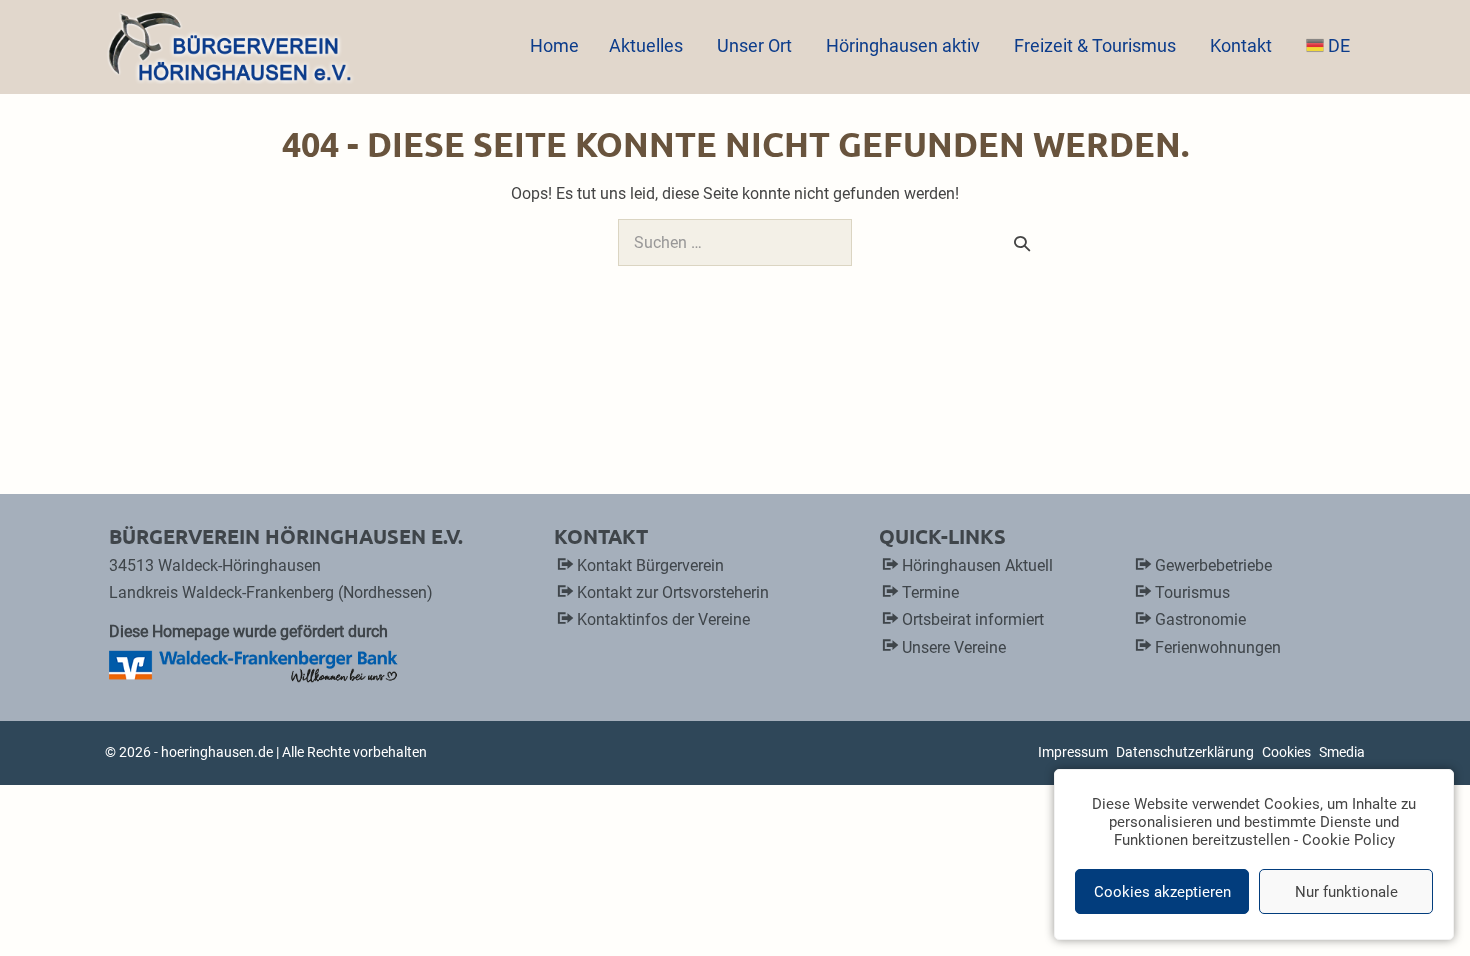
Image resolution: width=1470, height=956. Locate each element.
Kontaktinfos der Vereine (663, 619)
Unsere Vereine (954, 647)
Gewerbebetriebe (1213, 565)
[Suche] (1022, 243)
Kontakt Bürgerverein (650, 565)
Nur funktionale (1346, 892)
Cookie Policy (1348, 840)
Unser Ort (756, 45)
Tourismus (1192, 592)
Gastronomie (1200, 619)
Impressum (1073, 752)
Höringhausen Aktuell (977, 565)
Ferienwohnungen (1218, 647)
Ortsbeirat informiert (973, 619)
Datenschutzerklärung (1185, 752)
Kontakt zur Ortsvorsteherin (673, 592)
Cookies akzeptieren (1162, 892)
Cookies (1286, 752)
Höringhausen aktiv (905, 45)
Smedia (1342, 752)
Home (554, 45)
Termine (930, 592)
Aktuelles (648, 45)
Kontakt (1243, 45)
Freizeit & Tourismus (1097, 45)
